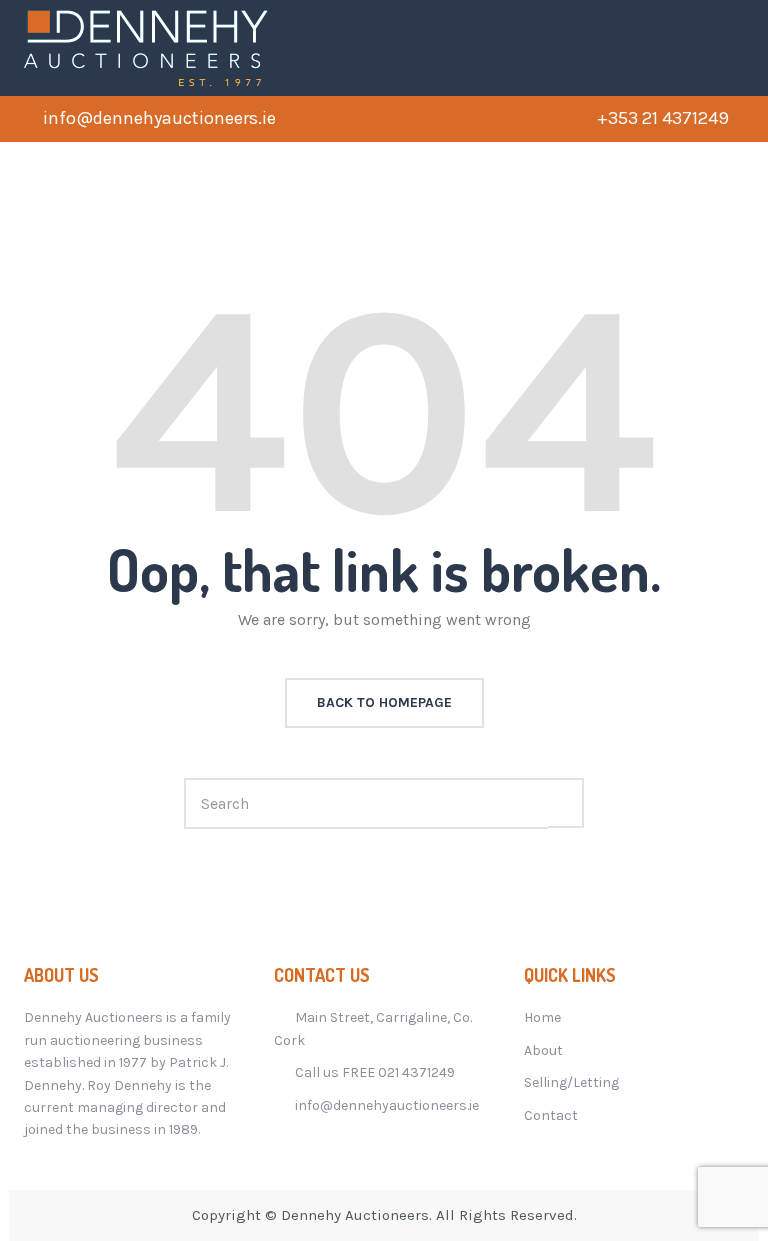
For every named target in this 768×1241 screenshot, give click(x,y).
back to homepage (384, 702)
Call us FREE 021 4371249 (375, 1072)
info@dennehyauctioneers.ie (159, 118)
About (543, 1050)
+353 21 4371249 (663, 118)
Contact (551, 1115)
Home (542, 1017)
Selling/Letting (571, 1082)
